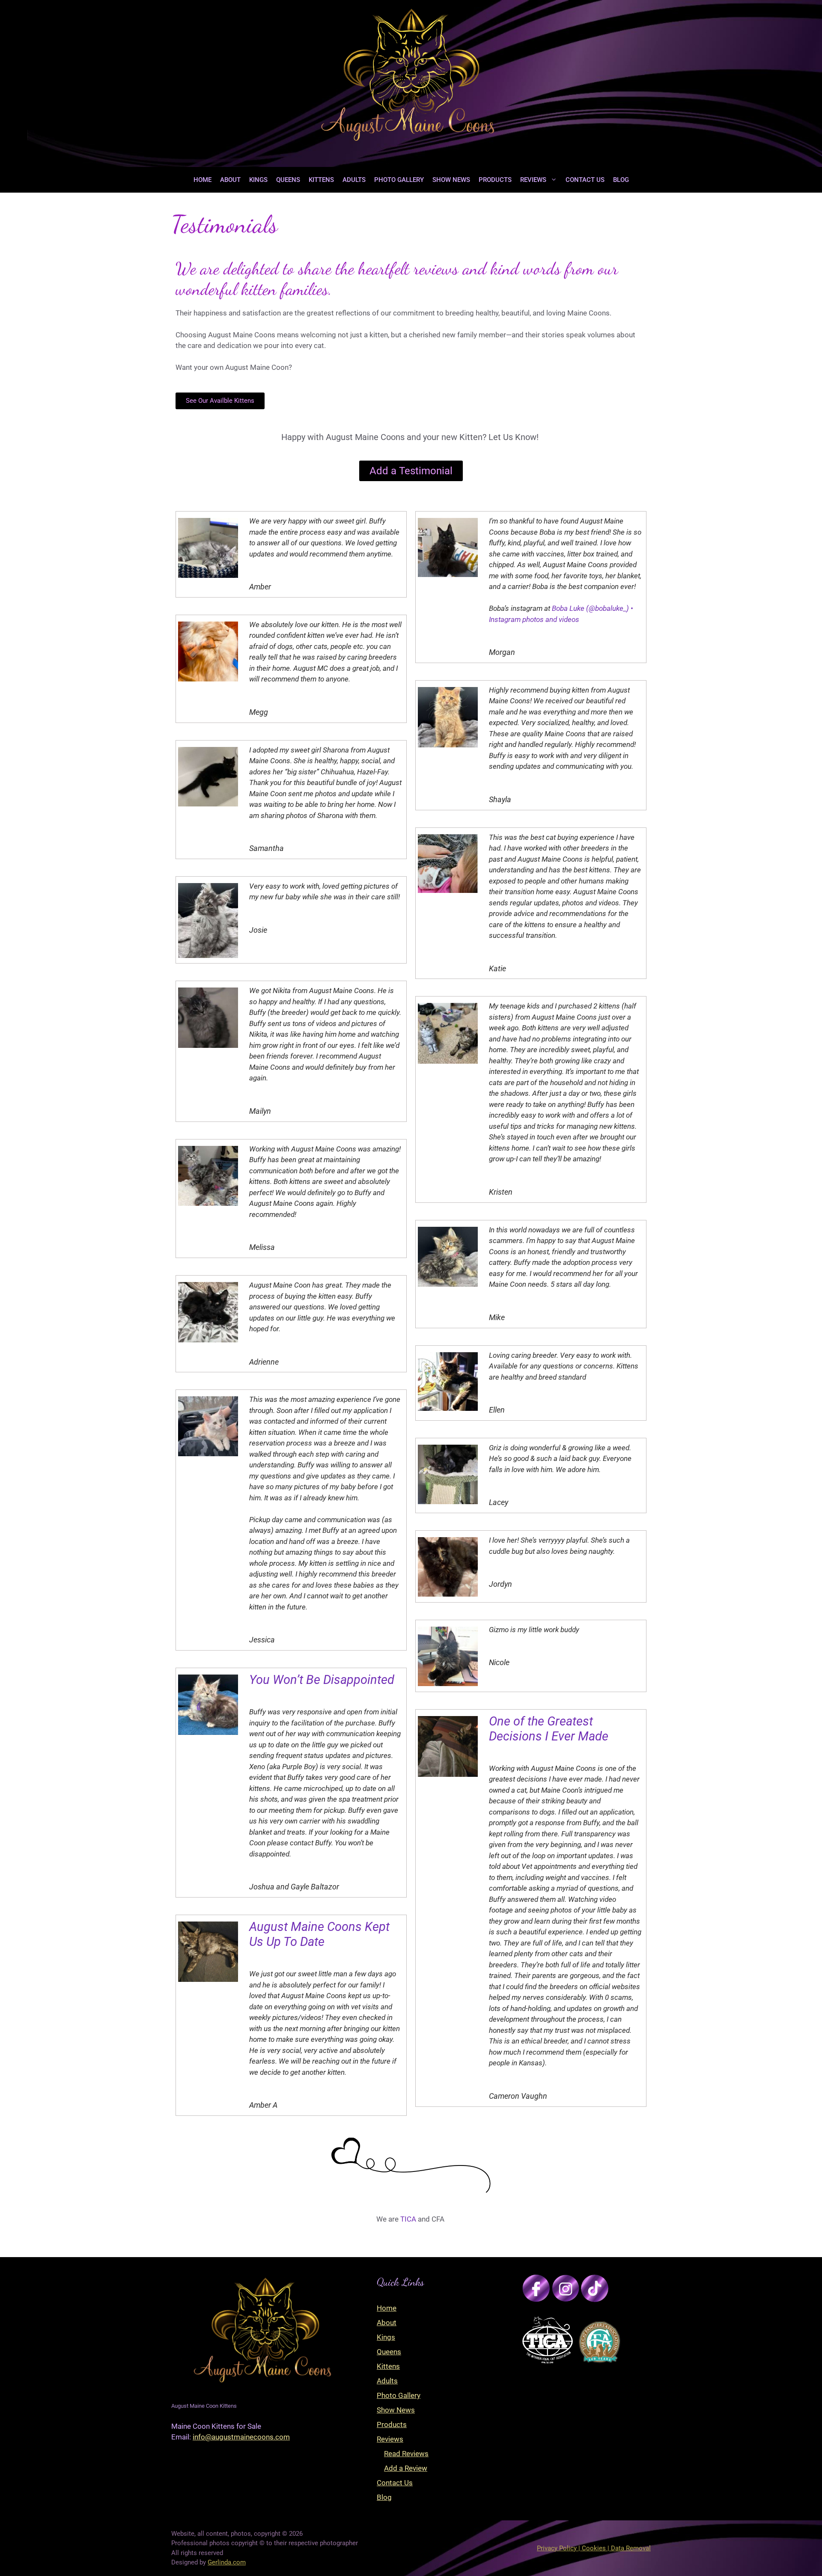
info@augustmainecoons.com (241, 2437)
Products (495, 180)
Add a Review (406, 2468)
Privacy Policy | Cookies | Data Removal (594, 2548)
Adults (354, 180)
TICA (408, 2219)
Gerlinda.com (227, 2562)
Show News (451, 180)
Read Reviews (406, 2454)
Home (203, 180)
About (230, 180)
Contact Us (585, 180)
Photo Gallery (399, 180)
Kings (258, 180)
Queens (288, 180)
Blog (621, 180)
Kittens (321, 180)
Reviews (533, 180)
